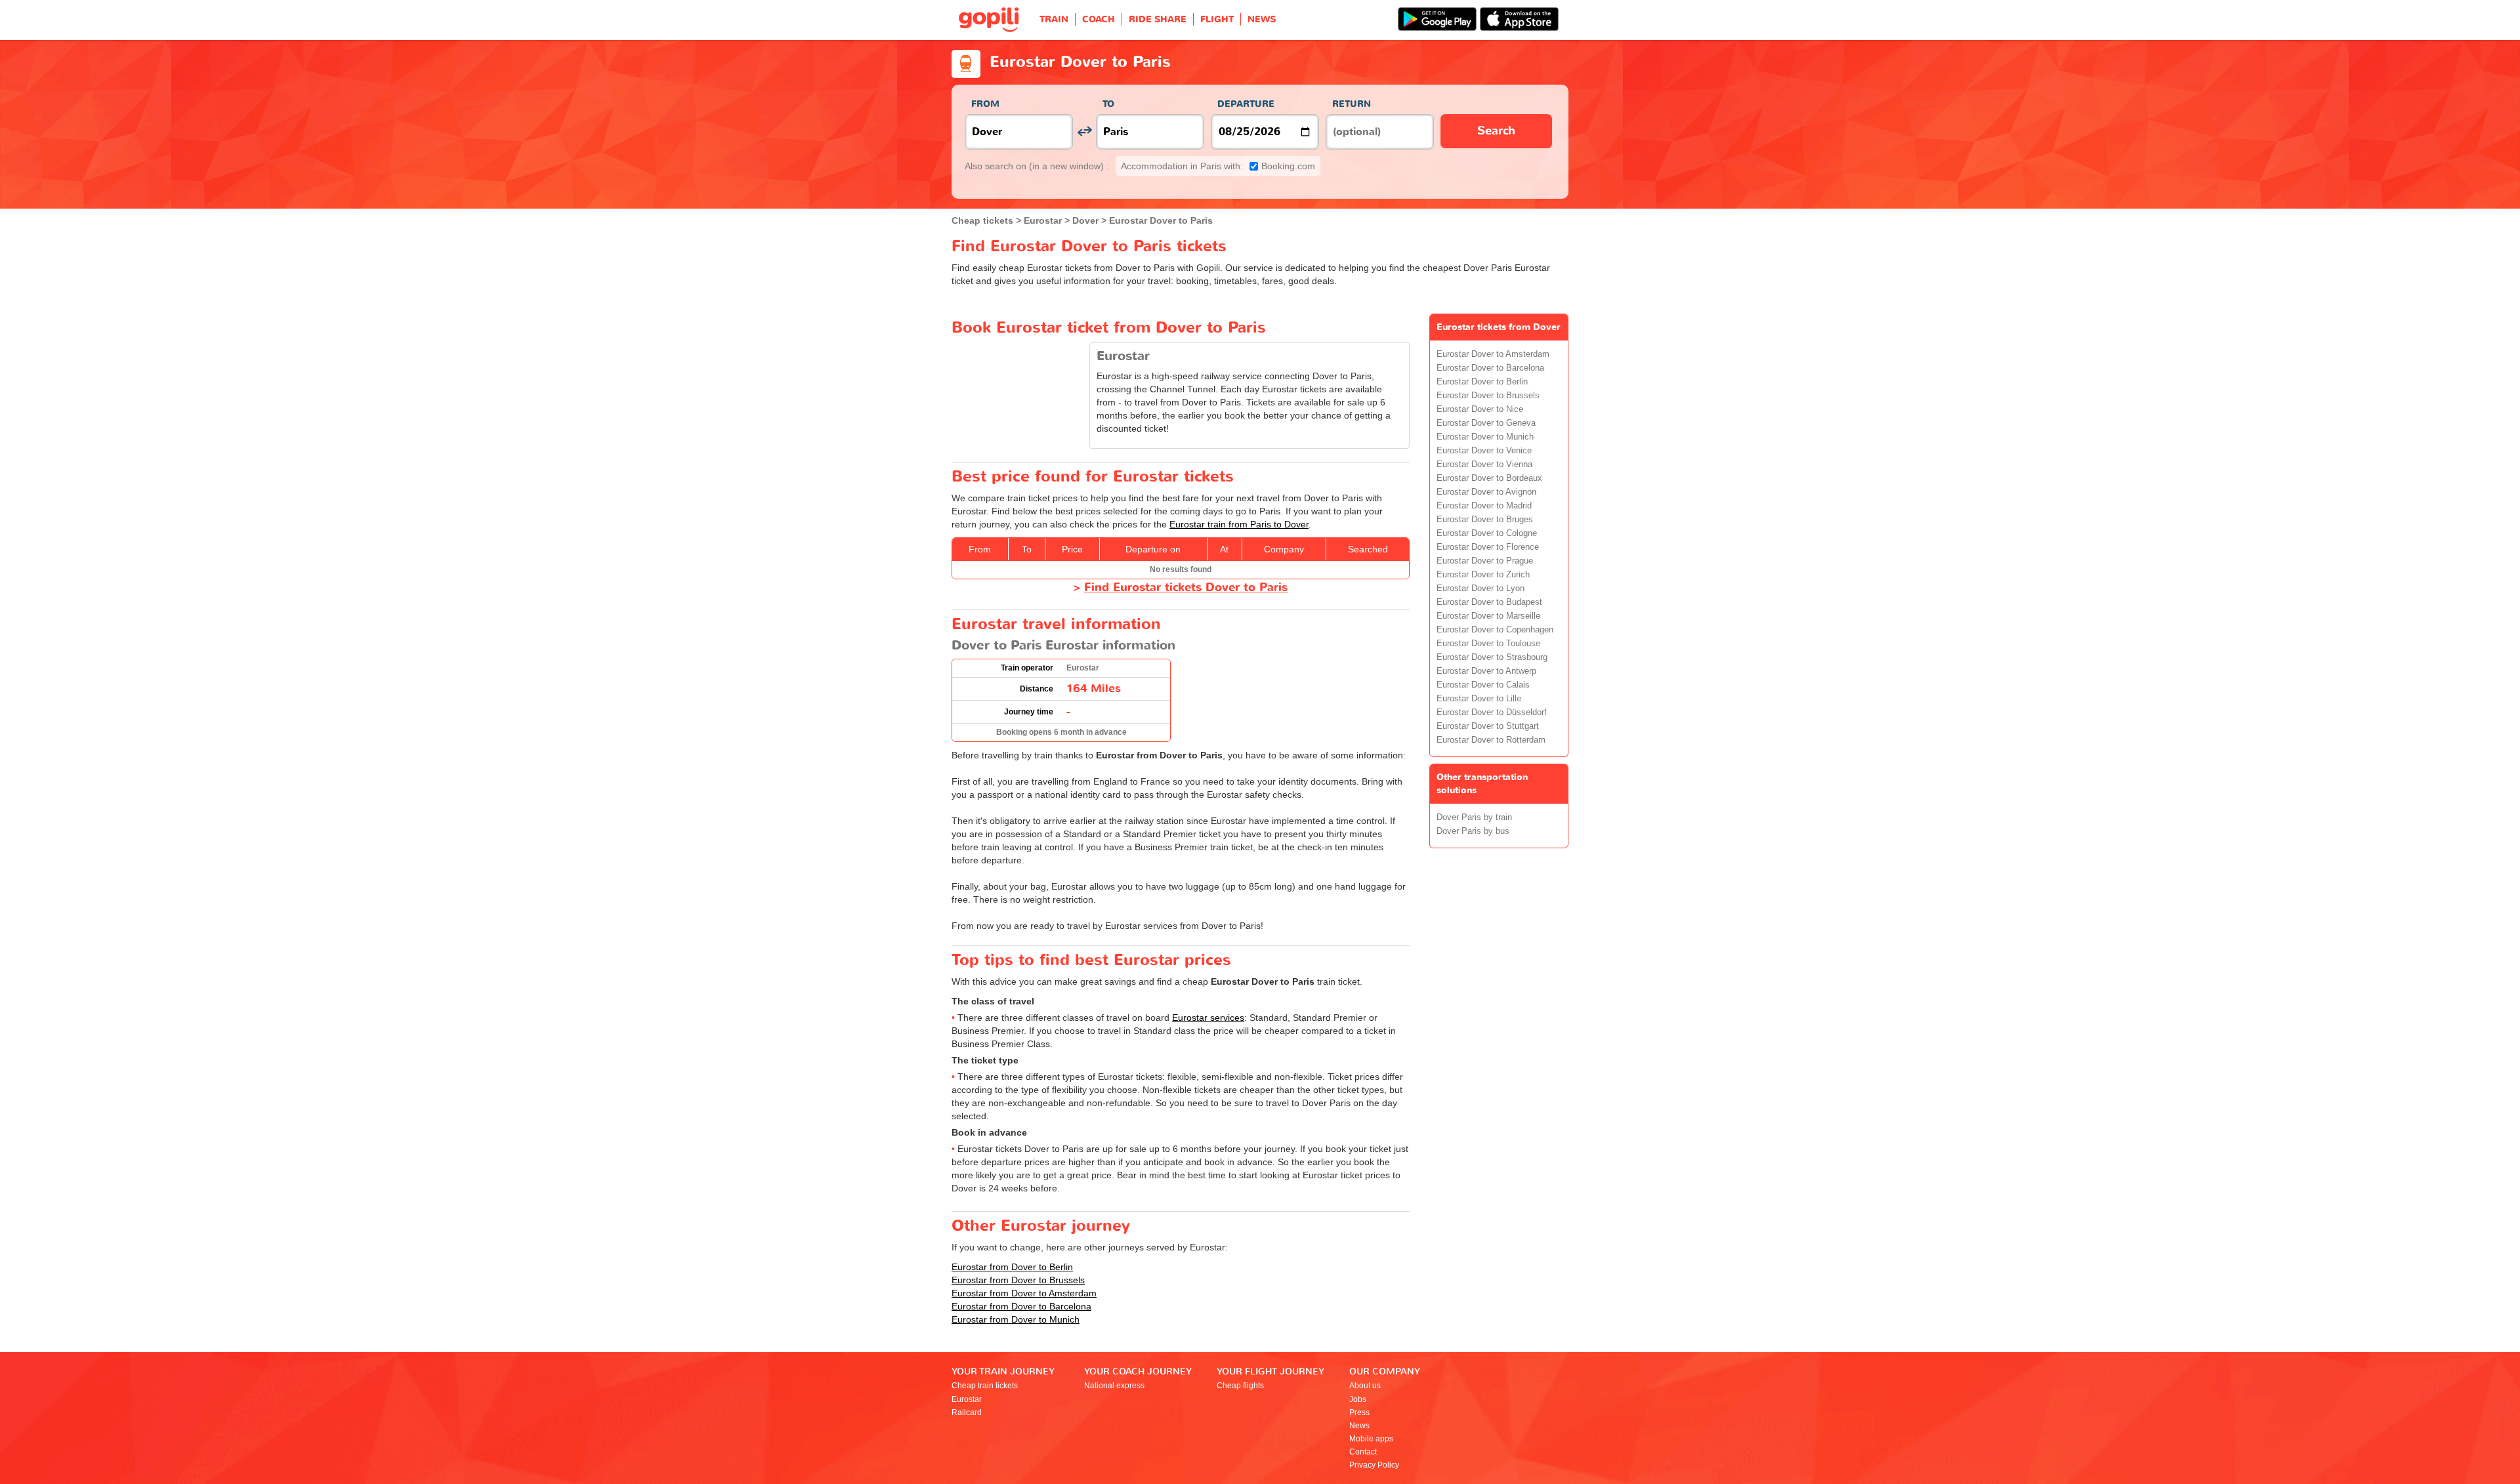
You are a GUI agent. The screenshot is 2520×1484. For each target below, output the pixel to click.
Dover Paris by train (1474, 817)
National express (1114, 1386)
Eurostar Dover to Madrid (1484, 506)
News (1359, 1426)
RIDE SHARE (1158, 19)
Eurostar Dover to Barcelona (1490, 368)
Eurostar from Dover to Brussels (1018, 1280)
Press (1359, 1412)
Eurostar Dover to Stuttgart (1488, 726)
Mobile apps (1371, 1439)
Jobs (1358, 1399)
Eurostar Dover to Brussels (1488, 396)
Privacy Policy (1374, 1465)
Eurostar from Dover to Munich (1016, 1319)
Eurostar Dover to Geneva (1486, 423)
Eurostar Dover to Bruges (1485, 520)
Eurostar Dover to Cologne (1487, 533)
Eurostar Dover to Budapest (1489, 602)
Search (1496, 131)
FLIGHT (1217, 19)
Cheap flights (1240, 1386)
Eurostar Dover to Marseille (1488, 616)
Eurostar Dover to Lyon (1480, 588)
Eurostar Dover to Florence (1488, 547)
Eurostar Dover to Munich (1485, 437)
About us (1365, 1386)
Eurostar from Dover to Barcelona (1021, 1306)
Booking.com (1218, 166)
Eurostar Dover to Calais (1483, 685)
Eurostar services (1208, 1018)
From (985, 104)
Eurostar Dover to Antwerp (1486, 671)
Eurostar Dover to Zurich (1483, 575)
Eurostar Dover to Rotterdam (1491, 740)
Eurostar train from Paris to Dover (1239, 524)
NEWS (1262, 19)
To (1108, 104)
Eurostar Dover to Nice (1480, 409)
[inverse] (1084, 132)
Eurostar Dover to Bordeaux (1489, 478)
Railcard (967, 1412)
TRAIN (1054, 19)
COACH (1099, 19)
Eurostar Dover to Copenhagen (1495, 630)
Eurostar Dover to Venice (1484, 451)
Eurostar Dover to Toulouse (1488, 644)
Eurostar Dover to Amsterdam (1493, 354)
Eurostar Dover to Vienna (1484, 464)
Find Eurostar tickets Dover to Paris (1186, 587)
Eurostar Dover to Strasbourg (1492, 657)
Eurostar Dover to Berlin (1482, 382)
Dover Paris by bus (1473, 831)
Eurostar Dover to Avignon (1486, 492)
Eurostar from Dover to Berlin (1012, 1267)
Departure (1246, 104)
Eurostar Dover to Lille (1479, 699)
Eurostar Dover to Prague (1485, 561)
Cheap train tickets (985, 1386)
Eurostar (967, 1399)
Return (1352, 104)
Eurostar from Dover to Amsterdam (1024, 1293)
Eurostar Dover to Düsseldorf (1492, 712)
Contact (1363, 1452)
